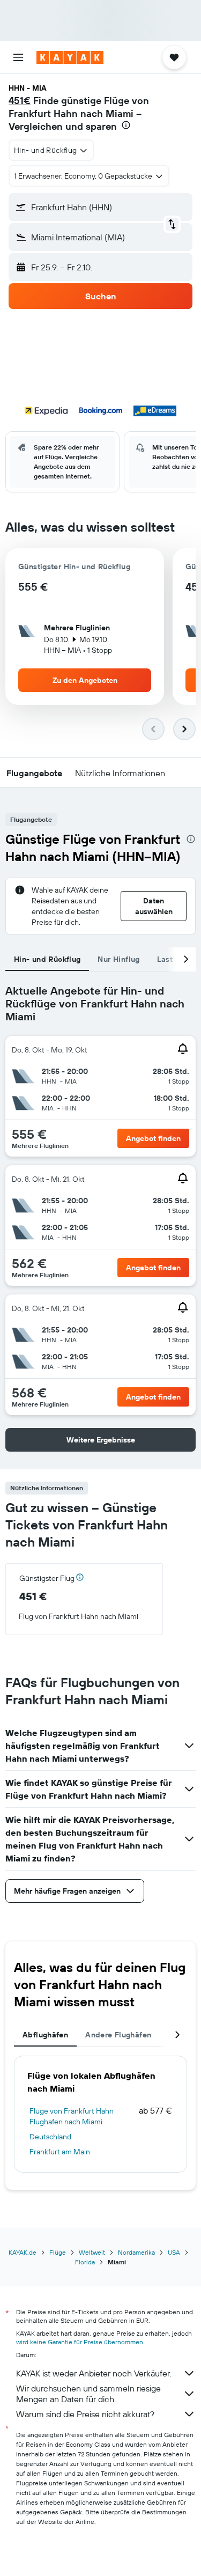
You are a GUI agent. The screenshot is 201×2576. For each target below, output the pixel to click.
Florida (85, 2262)
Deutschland (50, 2137)
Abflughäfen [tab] (45, 2035)
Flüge (58, 2252)
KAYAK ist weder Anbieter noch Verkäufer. (94, 2373)
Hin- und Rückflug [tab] (47, 959)
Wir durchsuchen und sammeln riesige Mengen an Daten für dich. (88, 2394)
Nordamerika (136, 2252)
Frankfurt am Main (60, 2152)
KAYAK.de (23, 2252)
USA (174, 2252)
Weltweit (92, 2252)
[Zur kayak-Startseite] (70, 57)
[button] (18, 57)
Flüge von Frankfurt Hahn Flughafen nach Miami (72, 2116)
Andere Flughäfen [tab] (118, 2035)
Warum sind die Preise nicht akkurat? (85, 2414)
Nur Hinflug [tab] (118, 959)
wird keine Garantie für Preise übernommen (80, 2342)
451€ (20, 101)
